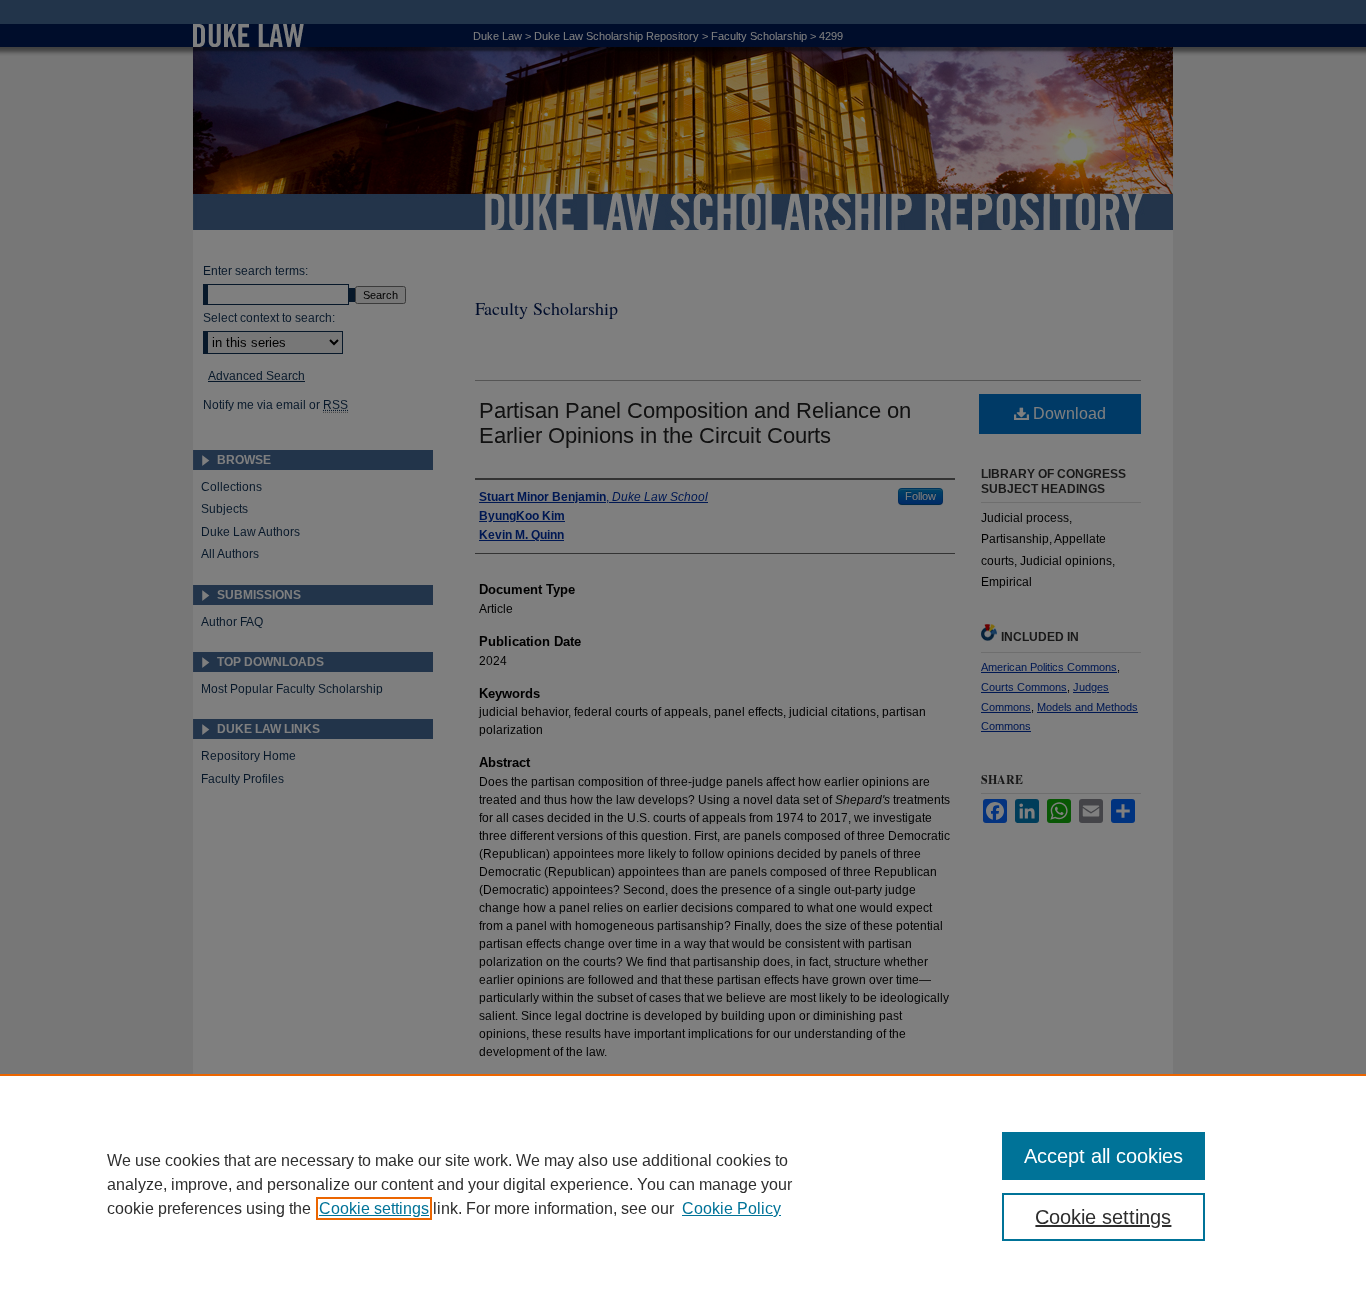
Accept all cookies (1103, 1156)
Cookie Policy (731, 1208)
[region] (683, 1184)
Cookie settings (374, 1208)
